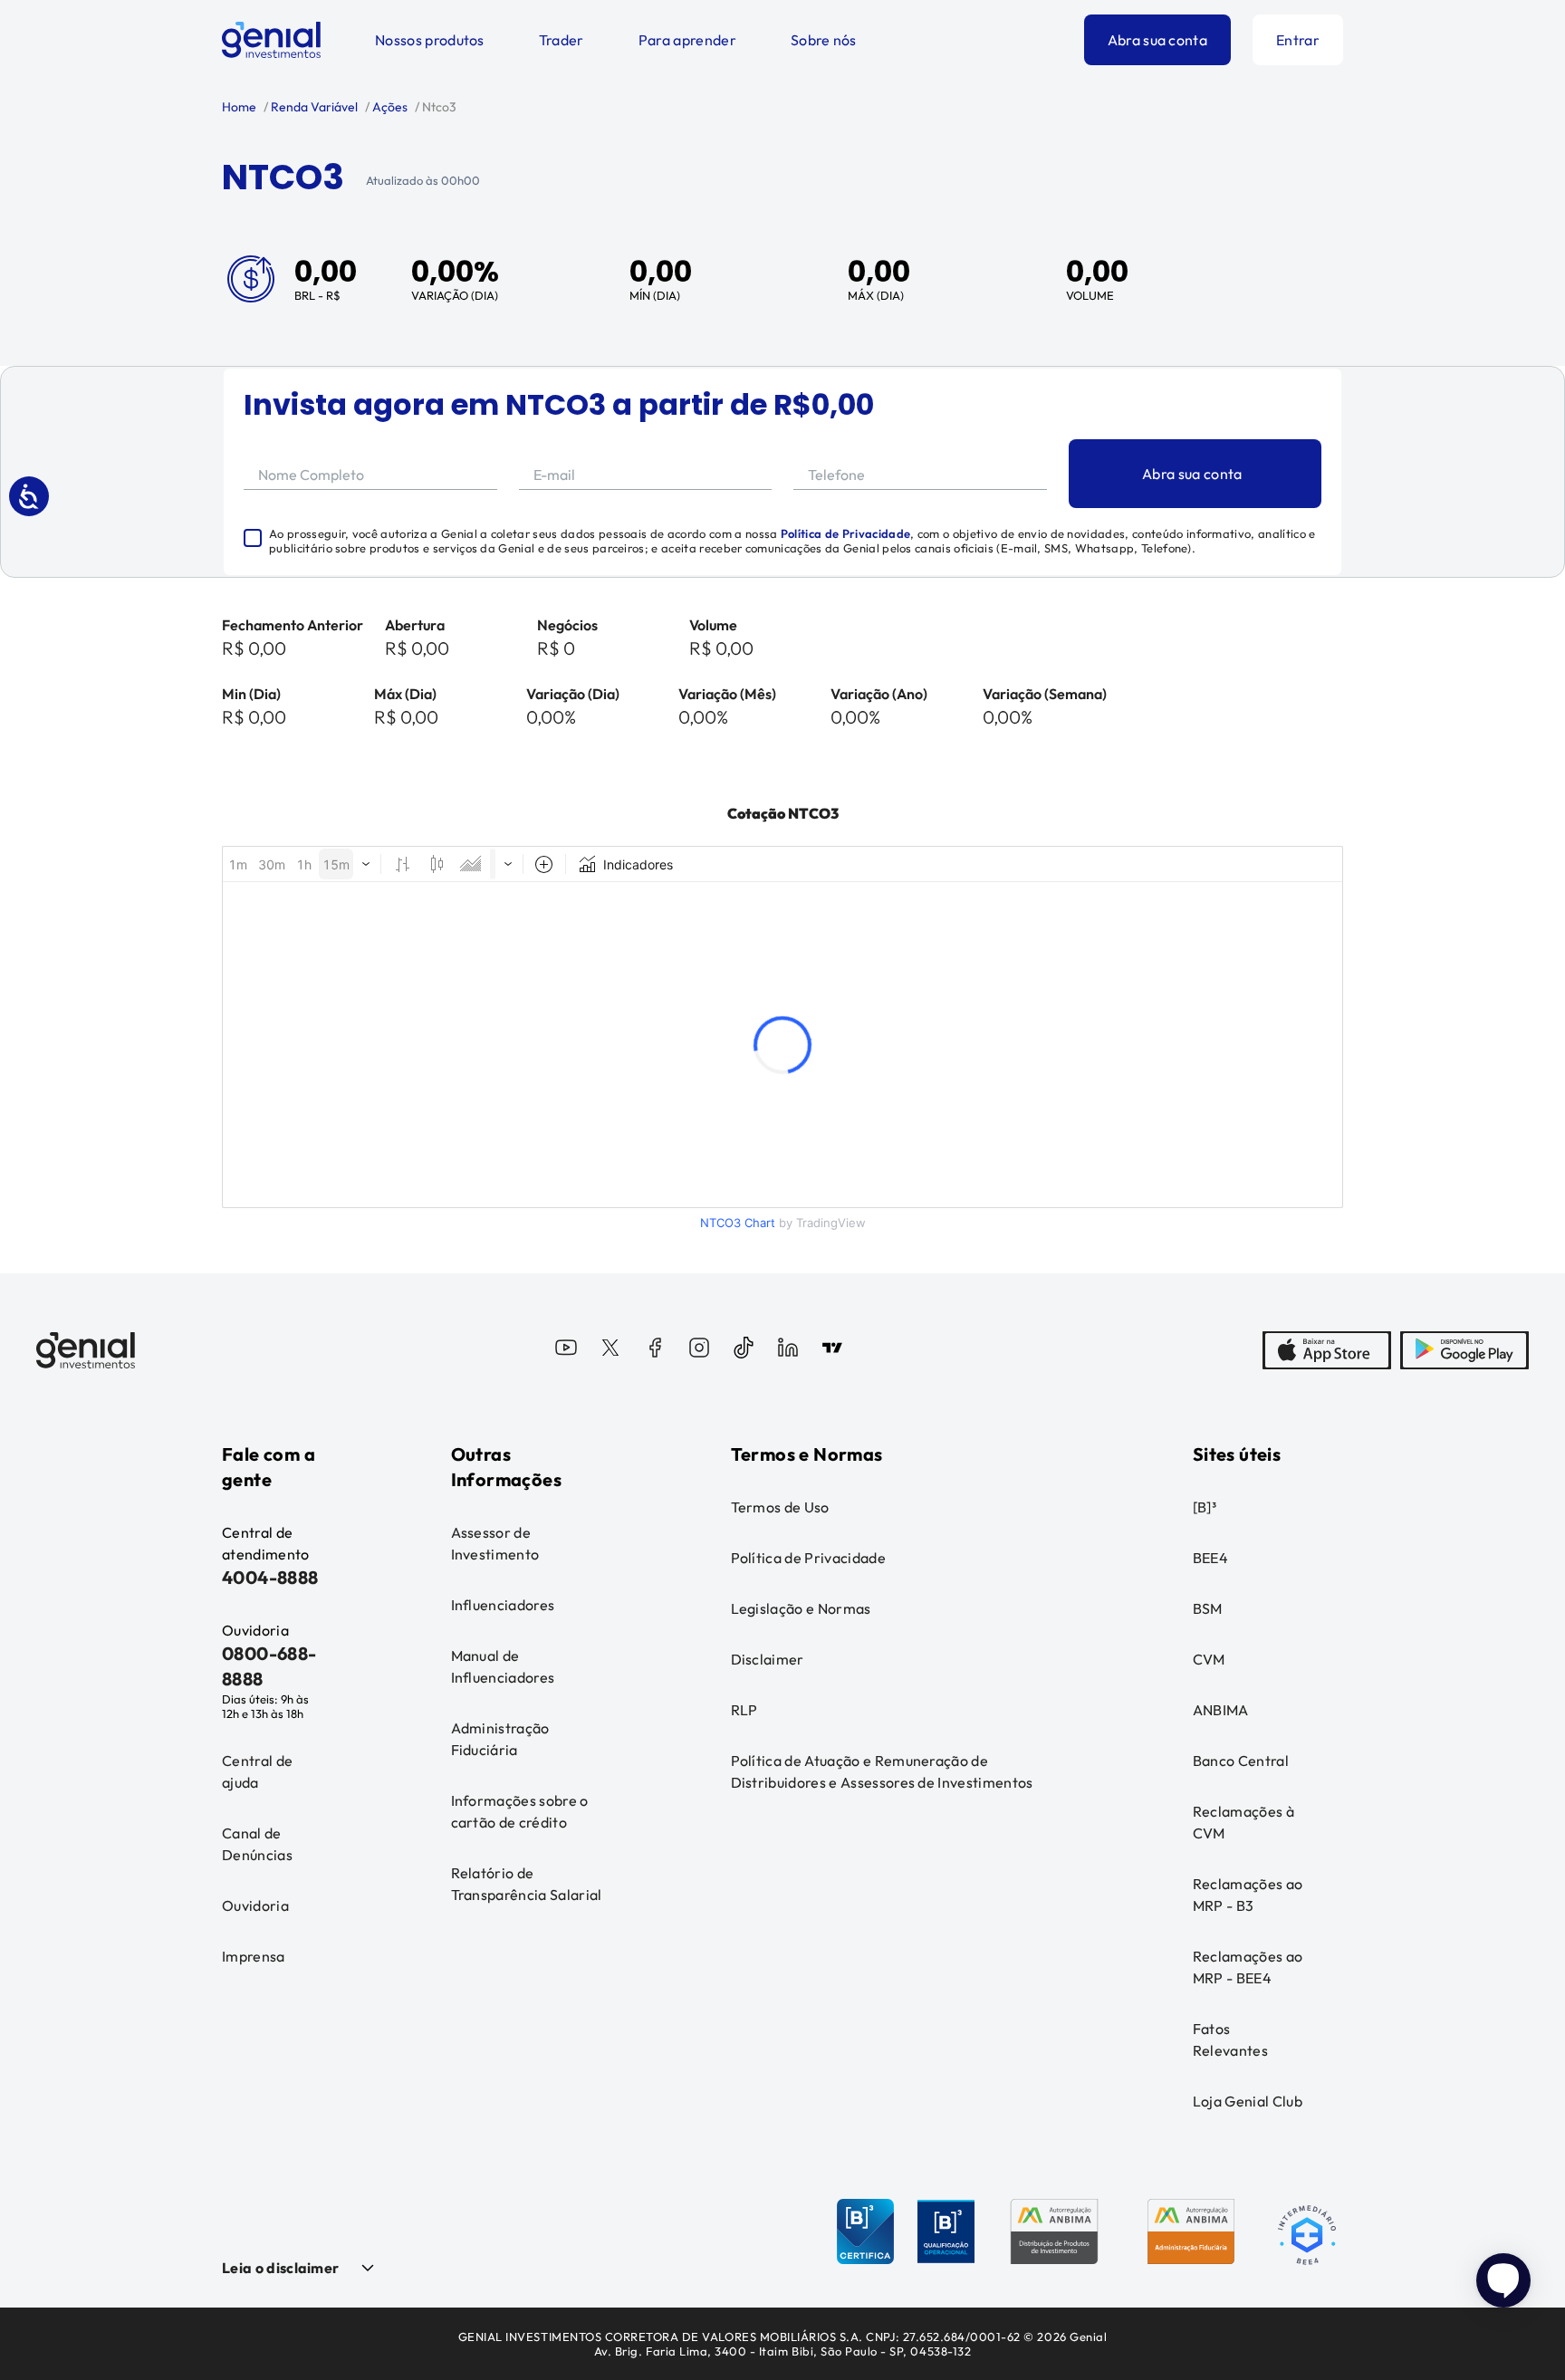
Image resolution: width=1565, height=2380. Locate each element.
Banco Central (1241, 1761)
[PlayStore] (1464, 1350)
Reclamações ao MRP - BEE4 (1248, 1967)
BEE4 (1210, 1558)
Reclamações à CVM (1243, 1822)
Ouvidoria (255, 1905)
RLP (744, 1710)
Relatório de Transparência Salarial (527, 1884)
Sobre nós (824, 40)
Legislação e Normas (801, 1608)
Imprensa (254, 1956)
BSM (1208, 1608)
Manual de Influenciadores (503, 1666)
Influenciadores (503, 1605)
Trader (562, 40)
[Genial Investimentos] (271, 40)
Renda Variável (313, 107)
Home (239, 107)
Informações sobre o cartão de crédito (520, 1811)
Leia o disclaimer (280, 2268)
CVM (1209, 1659)
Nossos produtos (430, 40)
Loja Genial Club (1248, 2101)
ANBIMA (1221, 1710)
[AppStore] (1327, 1350)
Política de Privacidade (845, 533)
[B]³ (1205, 1507)
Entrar (1298, 40)
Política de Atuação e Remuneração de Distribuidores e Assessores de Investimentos (882, 1771)
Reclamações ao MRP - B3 (1248, 1895)
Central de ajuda (257, 1771)
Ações (389, 107)
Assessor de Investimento (495, 1543)
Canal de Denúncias (257, 1844)
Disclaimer (768, 1659)
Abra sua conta (1157, 40)
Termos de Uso (780, 1507)
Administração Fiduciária (500, 1739)
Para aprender (687, 40)
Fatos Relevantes (1230, 2039)
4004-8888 (270, 1577)
